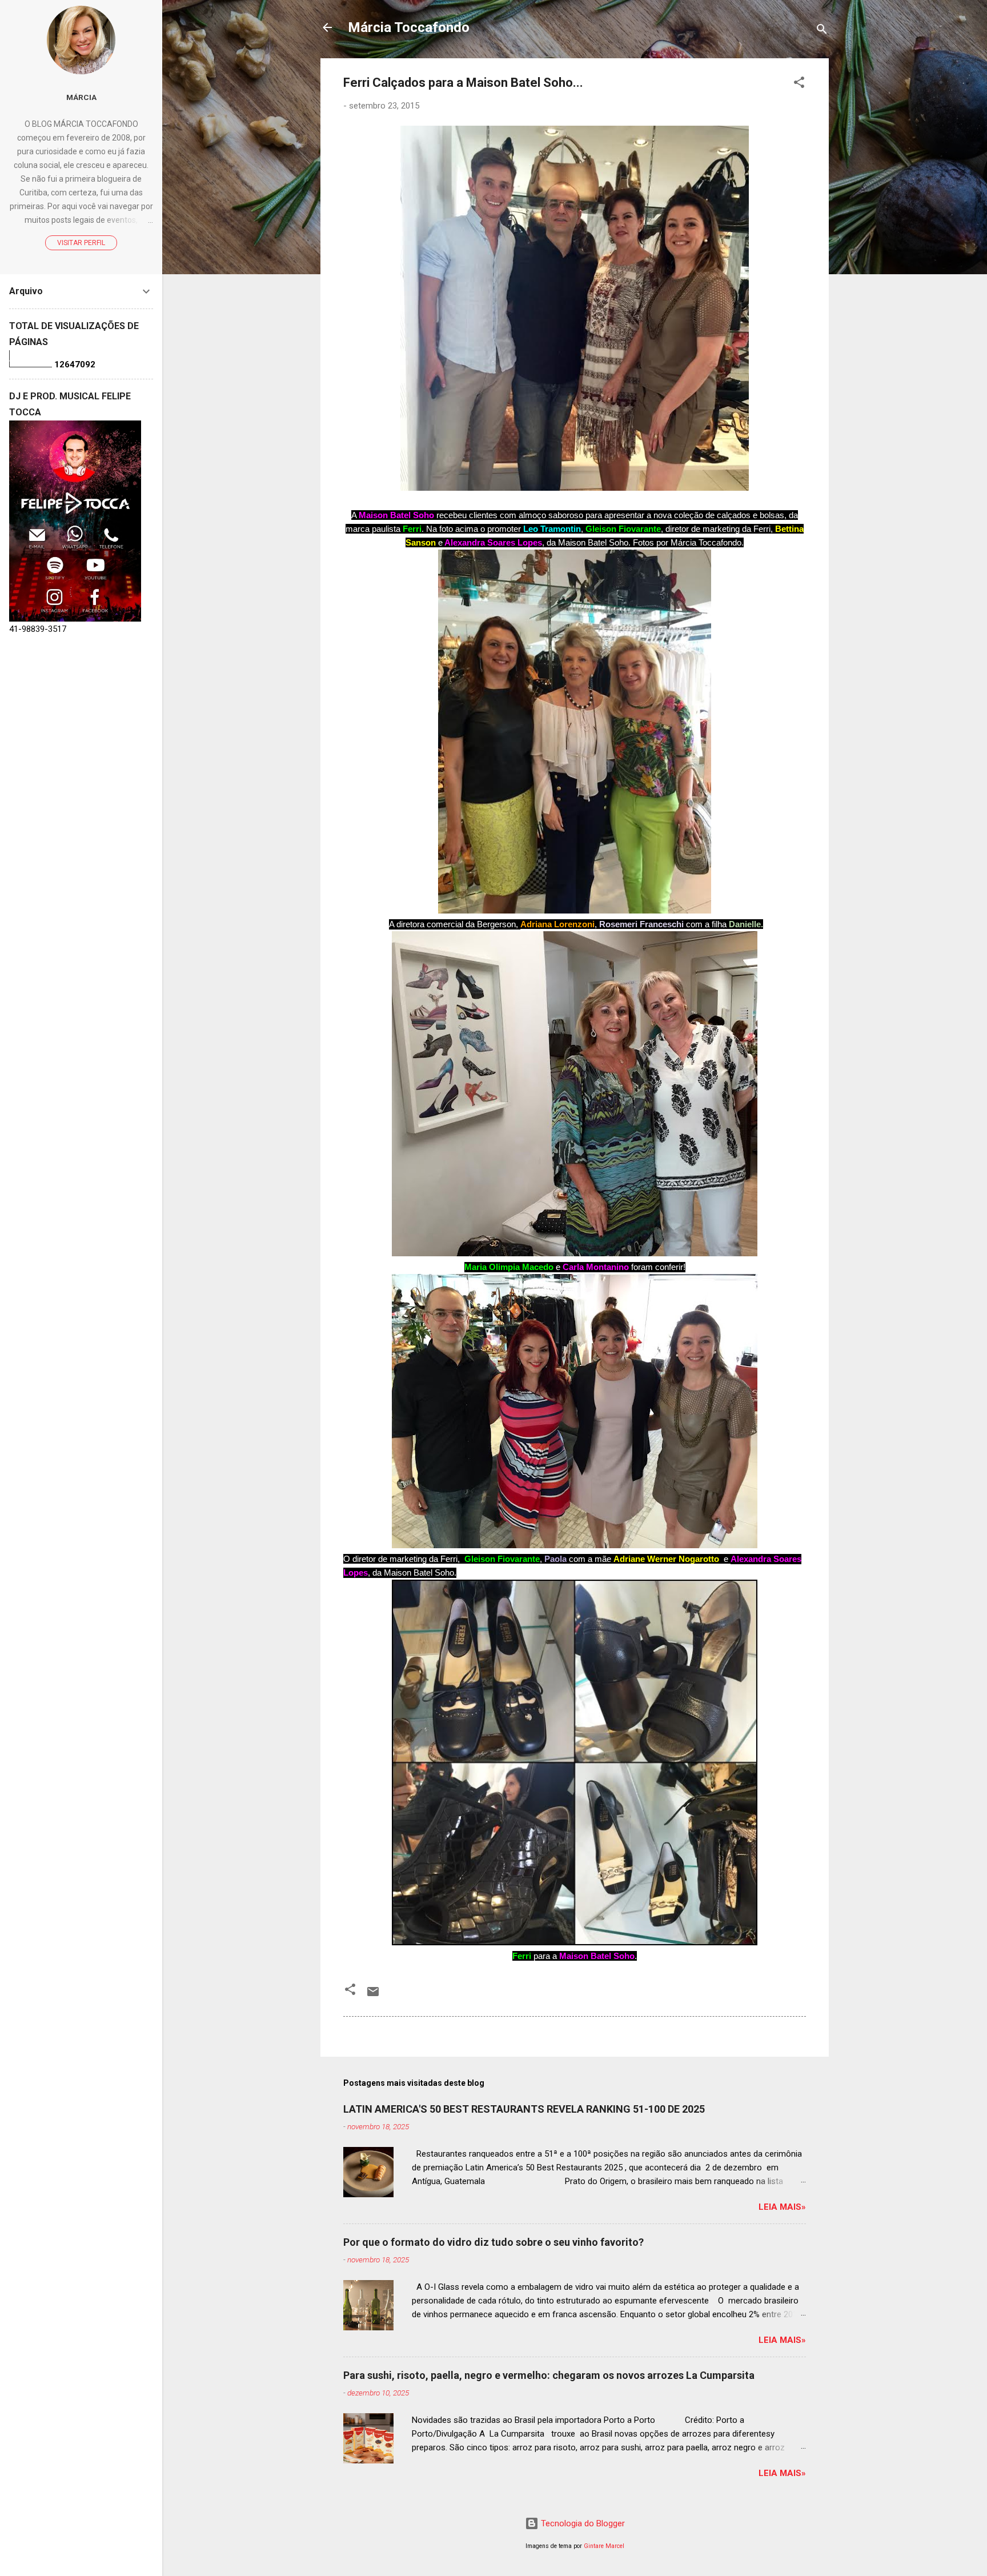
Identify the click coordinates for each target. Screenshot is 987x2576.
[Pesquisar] (822, 31)
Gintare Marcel (604, 2546)
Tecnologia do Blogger (582, 2523)
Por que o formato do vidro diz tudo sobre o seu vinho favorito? (493, 2242)
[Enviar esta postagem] (373, 1996)
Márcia (81, 97)
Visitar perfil (81, 243)
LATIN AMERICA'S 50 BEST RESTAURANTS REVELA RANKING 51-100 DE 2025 (524, 2109)
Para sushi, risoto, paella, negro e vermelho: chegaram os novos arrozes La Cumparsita (549, 2375)
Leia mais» (782, 2207)
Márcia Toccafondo (409, 27)
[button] (799, 84)
